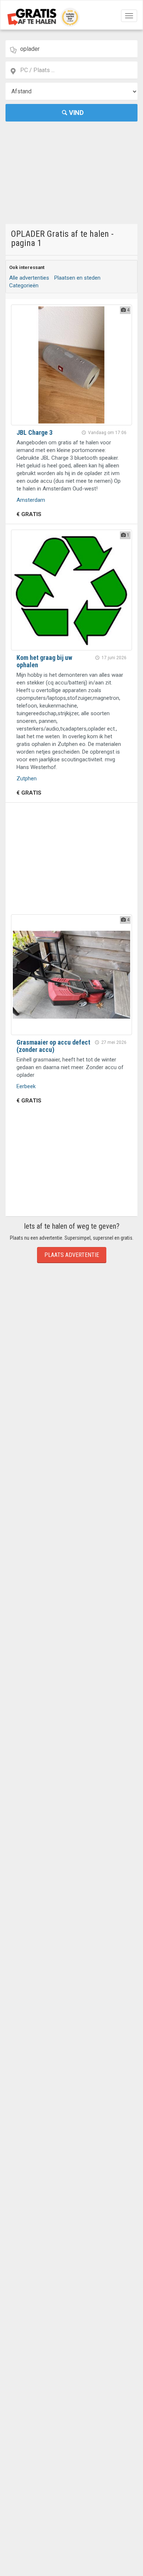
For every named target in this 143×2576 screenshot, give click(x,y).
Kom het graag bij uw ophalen (44, 661)
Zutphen (27, 779)
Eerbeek (26, 1086)
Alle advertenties (29, 278)
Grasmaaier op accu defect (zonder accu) (53, 1046)
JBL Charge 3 (34, 432)
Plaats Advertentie (72, 1255)
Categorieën (24, 285)
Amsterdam (31, 500)
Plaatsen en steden (77, 278)
